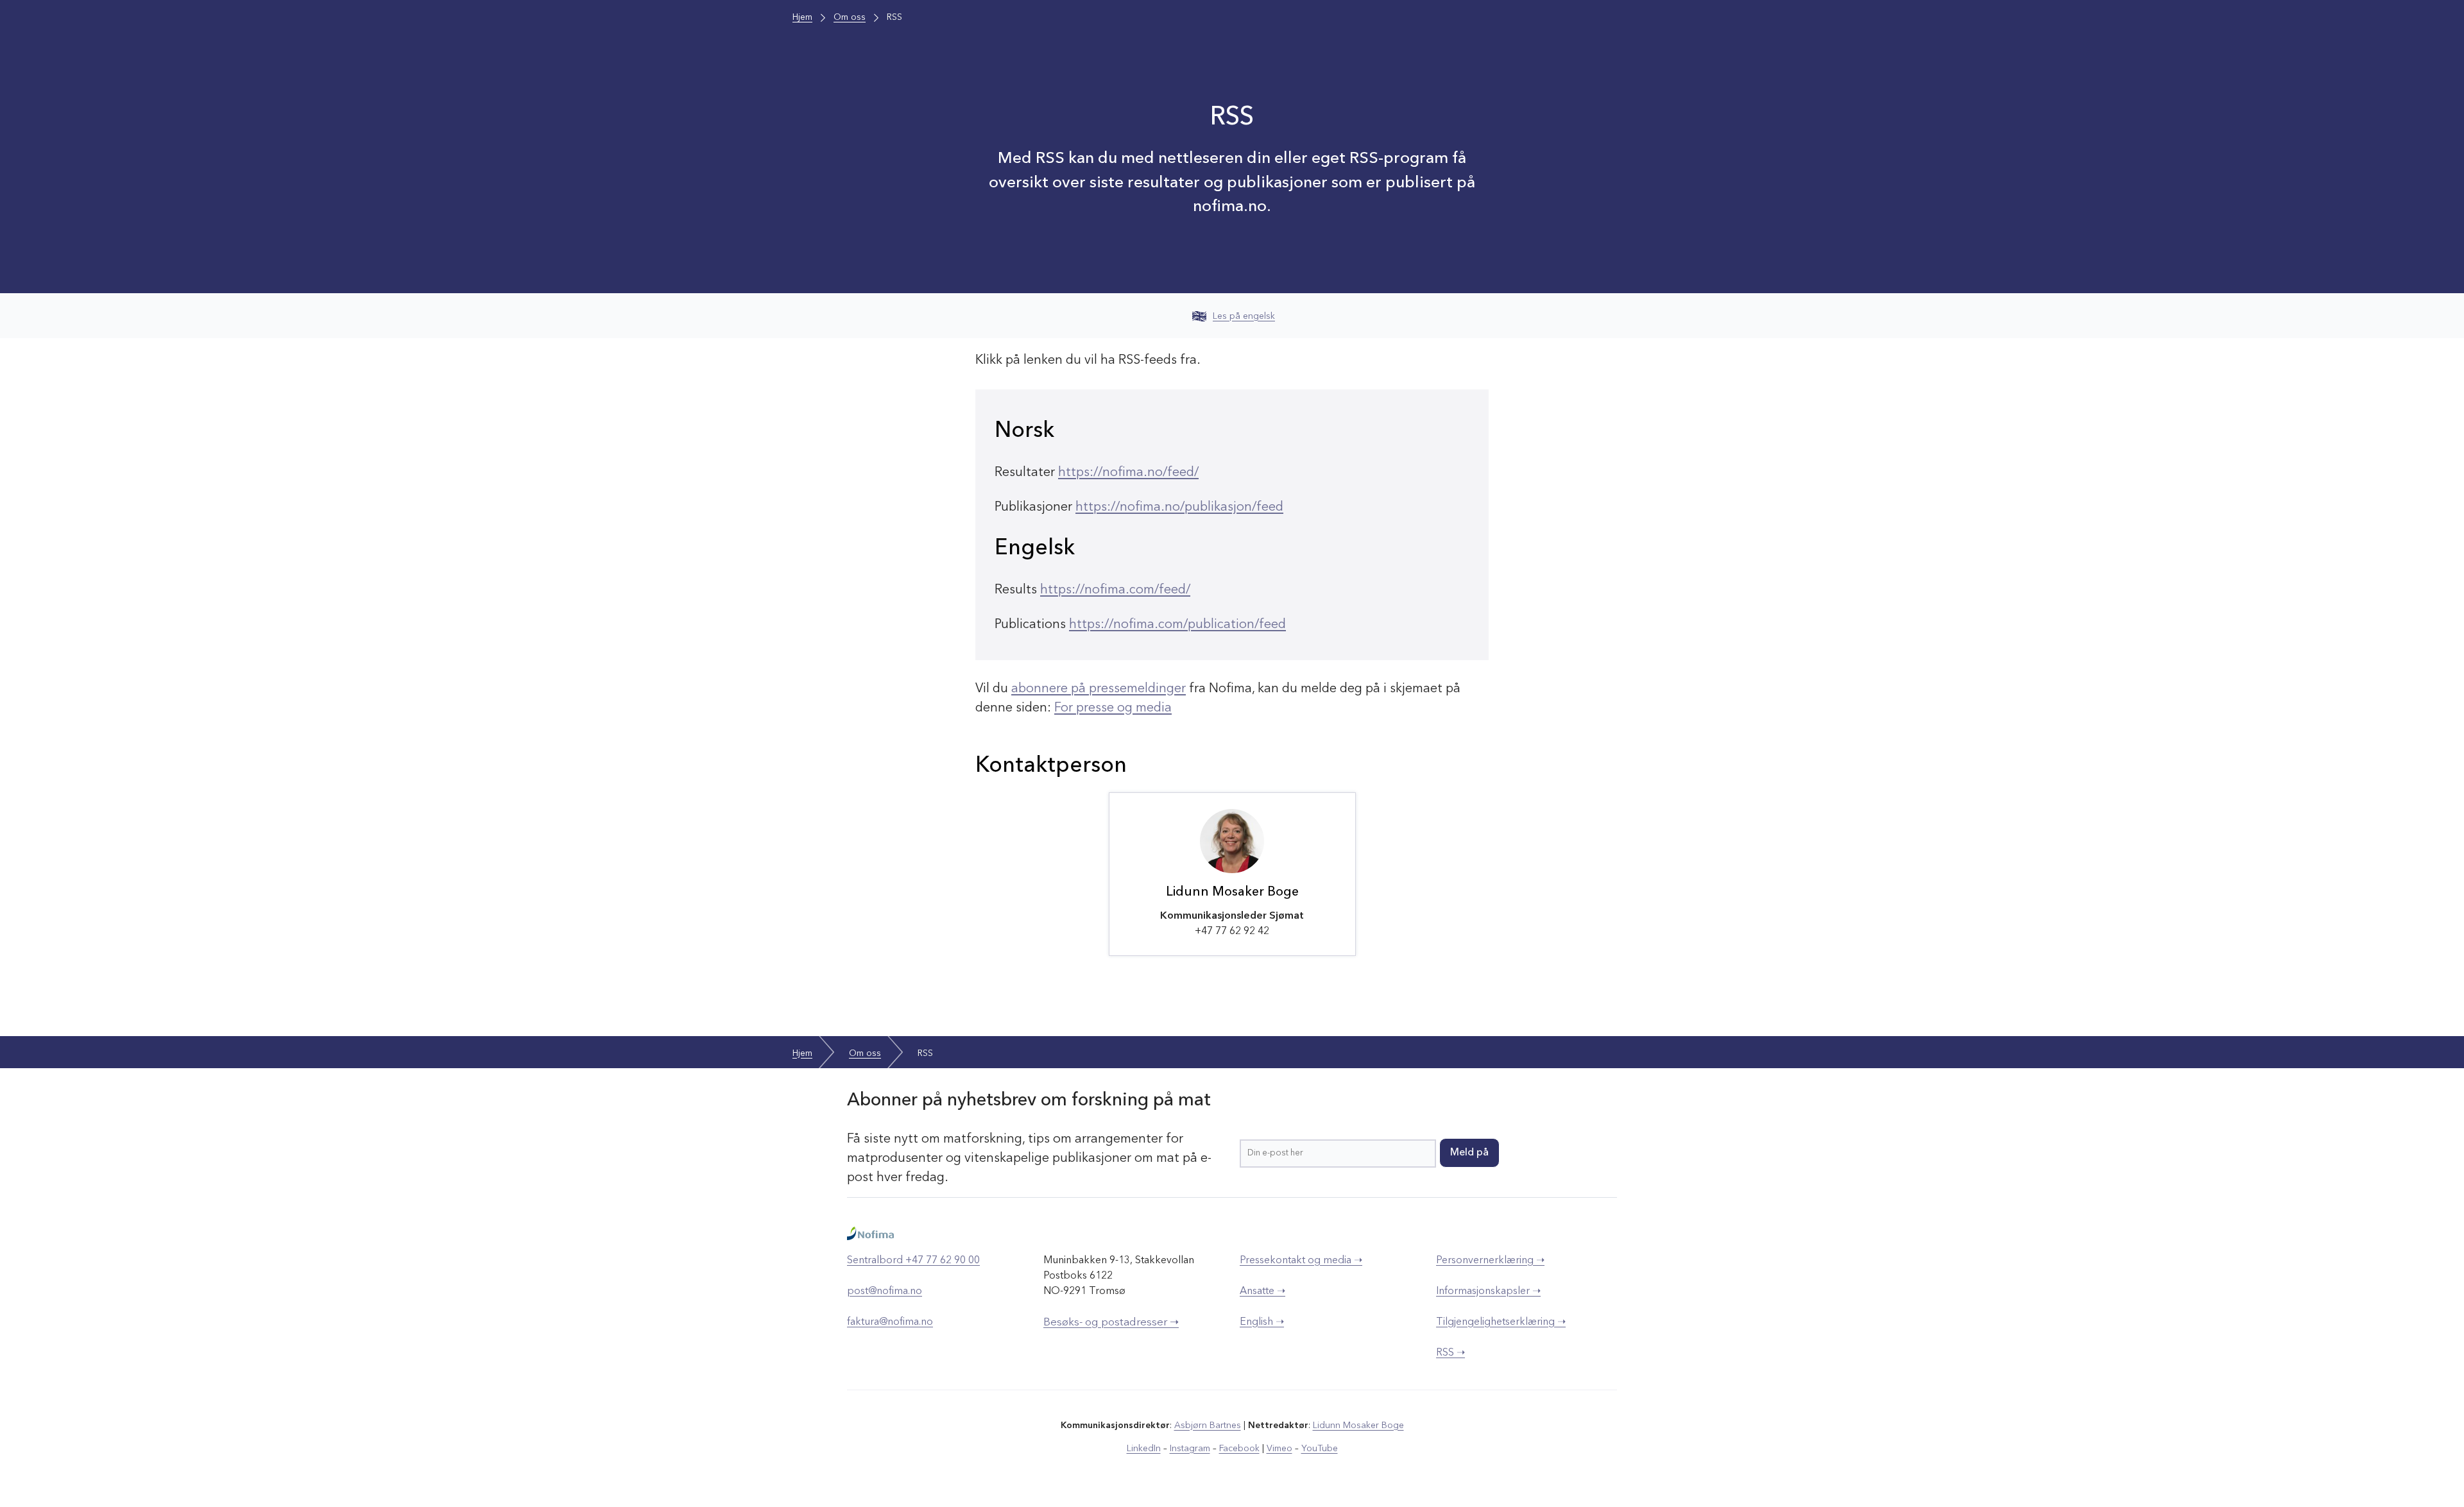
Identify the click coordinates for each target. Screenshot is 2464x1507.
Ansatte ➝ (1262, 1291)
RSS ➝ (1450, 1353)
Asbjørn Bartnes (1208, 1426)
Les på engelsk (1244, 316)
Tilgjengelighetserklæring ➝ (1501, 1322)
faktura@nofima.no (890, 1322)
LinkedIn (1144, 1449)
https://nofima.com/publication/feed (1177, 625)
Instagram (1190, 1449)
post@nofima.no (885, 1291)
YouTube (1320, 1449)
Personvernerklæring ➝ (1490, 1261)
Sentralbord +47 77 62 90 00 (913, 1261)
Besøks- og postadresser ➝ (1111, 1323)
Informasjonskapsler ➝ (1488, 1291)
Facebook (1239, 1449)
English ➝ (1262, 1322)
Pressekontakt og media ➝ (1301, 1261)
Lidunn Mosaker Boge (1358, 1426)
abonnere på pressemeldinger (1099, 689)
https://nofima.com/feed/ (1115, 590)
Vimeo (1279, 1449)
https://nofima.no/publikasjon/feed (1179, 507)
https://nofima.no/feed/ (1128, 473)
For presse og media (1113, 708)
